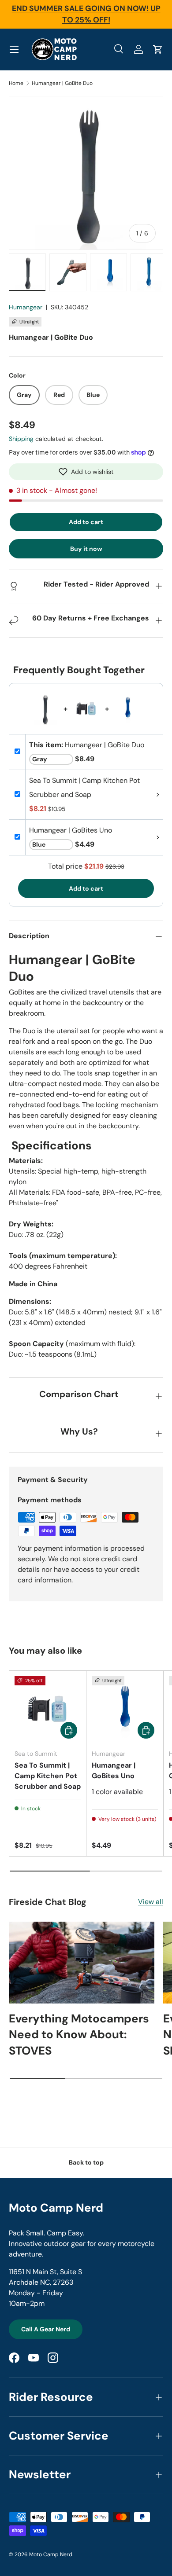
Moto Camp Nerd (51, 2554)
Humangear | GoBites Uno (114, 1771)
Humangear (26, 307)
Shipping (21, 439)
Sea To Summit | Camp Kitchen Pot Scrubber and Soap (48, 1776)
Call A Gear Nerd (46, 2329)
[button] (86, 472)
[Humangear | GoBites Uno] (125, 1709)
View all (151, 1902)
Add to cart (86, 522)
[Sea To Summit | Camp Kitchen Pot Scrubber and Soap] (48, 1709)
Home (16, 83)
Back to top (86, 2162)
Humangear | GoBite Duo (62, 83)
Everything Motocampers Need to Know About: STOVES (79, 2035)
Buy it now (86, 549)
